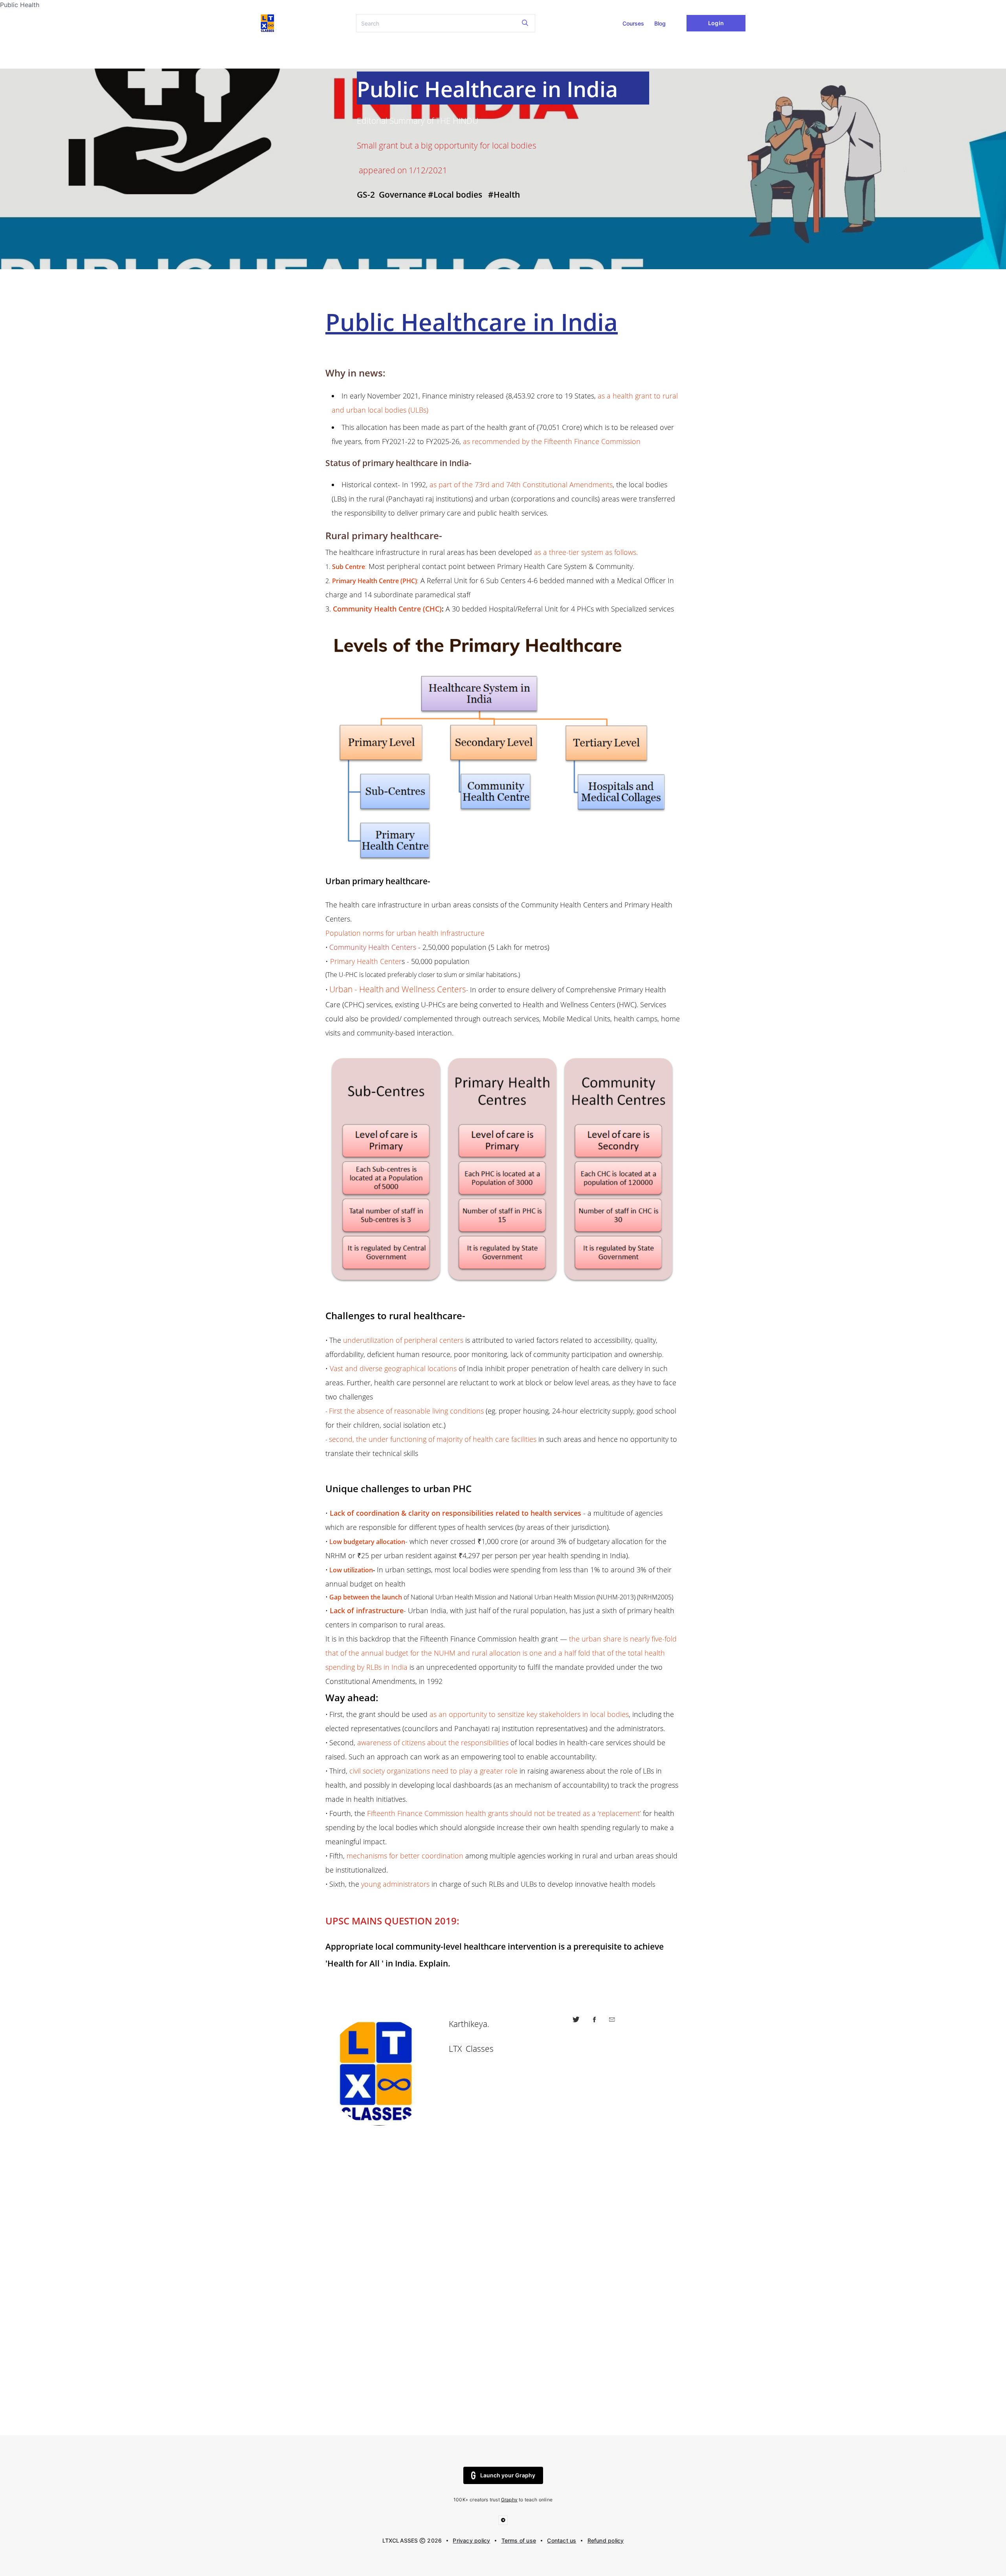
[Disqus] (503, 2306)
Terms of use (519, 2540)
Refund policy (606, 2540)
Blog (660, 23)
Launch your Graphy (508, 2475)
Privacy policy (471, 2540)
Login (716, 23)
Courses (633, 23)
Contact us (562, 2540)
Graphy (509, 2500)
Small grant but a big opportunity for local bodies (447, 145)
